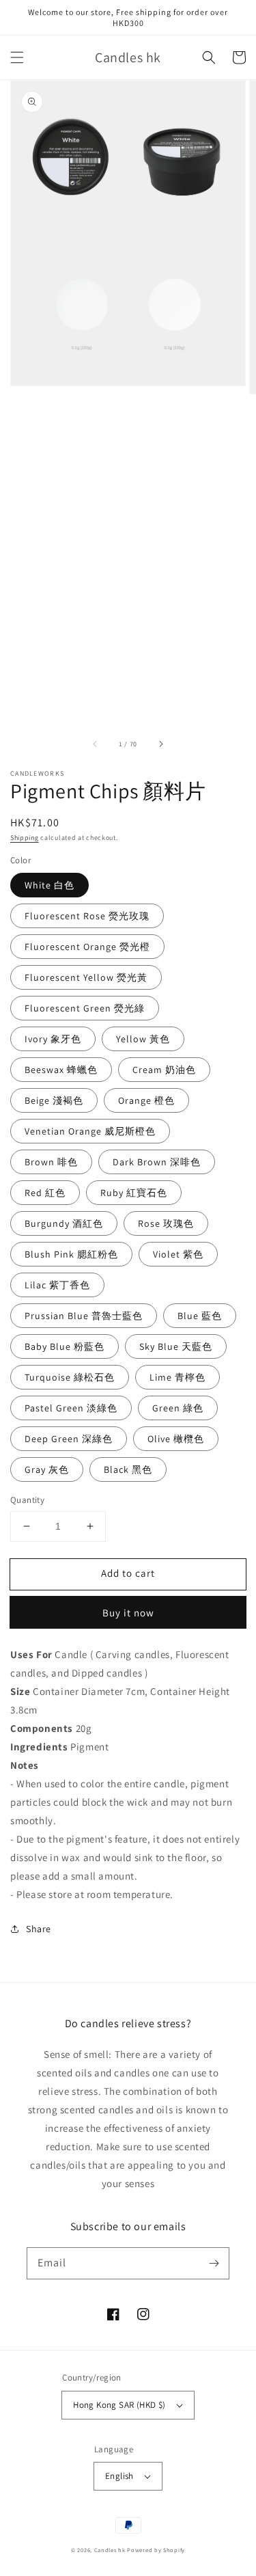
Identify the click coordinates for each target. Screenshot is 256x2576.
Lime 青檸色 (177, 1377)
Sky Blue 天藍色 (176, 1346)
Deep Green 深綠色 (69, 1439)
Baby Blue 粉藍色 (65, 1346)
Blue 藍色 (200, 1316)
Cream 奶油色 (164, 1070)
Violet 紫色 (178, 1254)
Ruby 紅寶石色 (134, 1193)
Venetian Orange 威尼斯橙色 (90, 1131)
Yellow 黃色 (143, 1039)
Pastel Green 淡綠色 (71, 1408)
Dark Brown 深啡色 (157, 1162)
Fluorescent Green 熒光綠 (85, 1008)
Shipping (25, 838)
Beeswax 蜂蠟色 (61, 1070)
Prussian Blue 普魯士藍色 (84, 1316)
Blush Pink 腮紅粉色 (71, 1254)
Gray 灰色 (47, 1469)
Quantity (27, 1500)
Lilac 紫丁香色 (57, 1285)
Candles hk (110, 2550)
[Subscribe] (214, 2263)
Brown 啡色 (51, 1162)
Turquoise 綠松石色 (70, 1377)
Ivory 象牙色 (53, 1039)
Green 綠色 (178, 1408)
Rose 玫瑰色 (166, 1223)
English (119, 2476)
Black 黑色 (128, 1469)
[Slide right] (160, 744)
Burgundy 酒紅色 (64, 1223)
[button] (17, 57)
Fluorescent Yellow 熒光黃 (86, 977)
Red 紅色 (45, 1193)
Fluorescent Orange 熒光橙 (87, 947)
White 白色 (49, 885)
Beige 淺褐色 (54, 1100)
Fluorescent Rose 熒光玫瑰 (87, 916)
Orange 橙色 (146, 1100)
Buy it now (128, 1613)
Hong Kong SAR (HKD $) (119, 2405)
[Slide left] (96, 744)
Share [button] (39, 1929)
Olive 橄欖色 (176, 1439)
